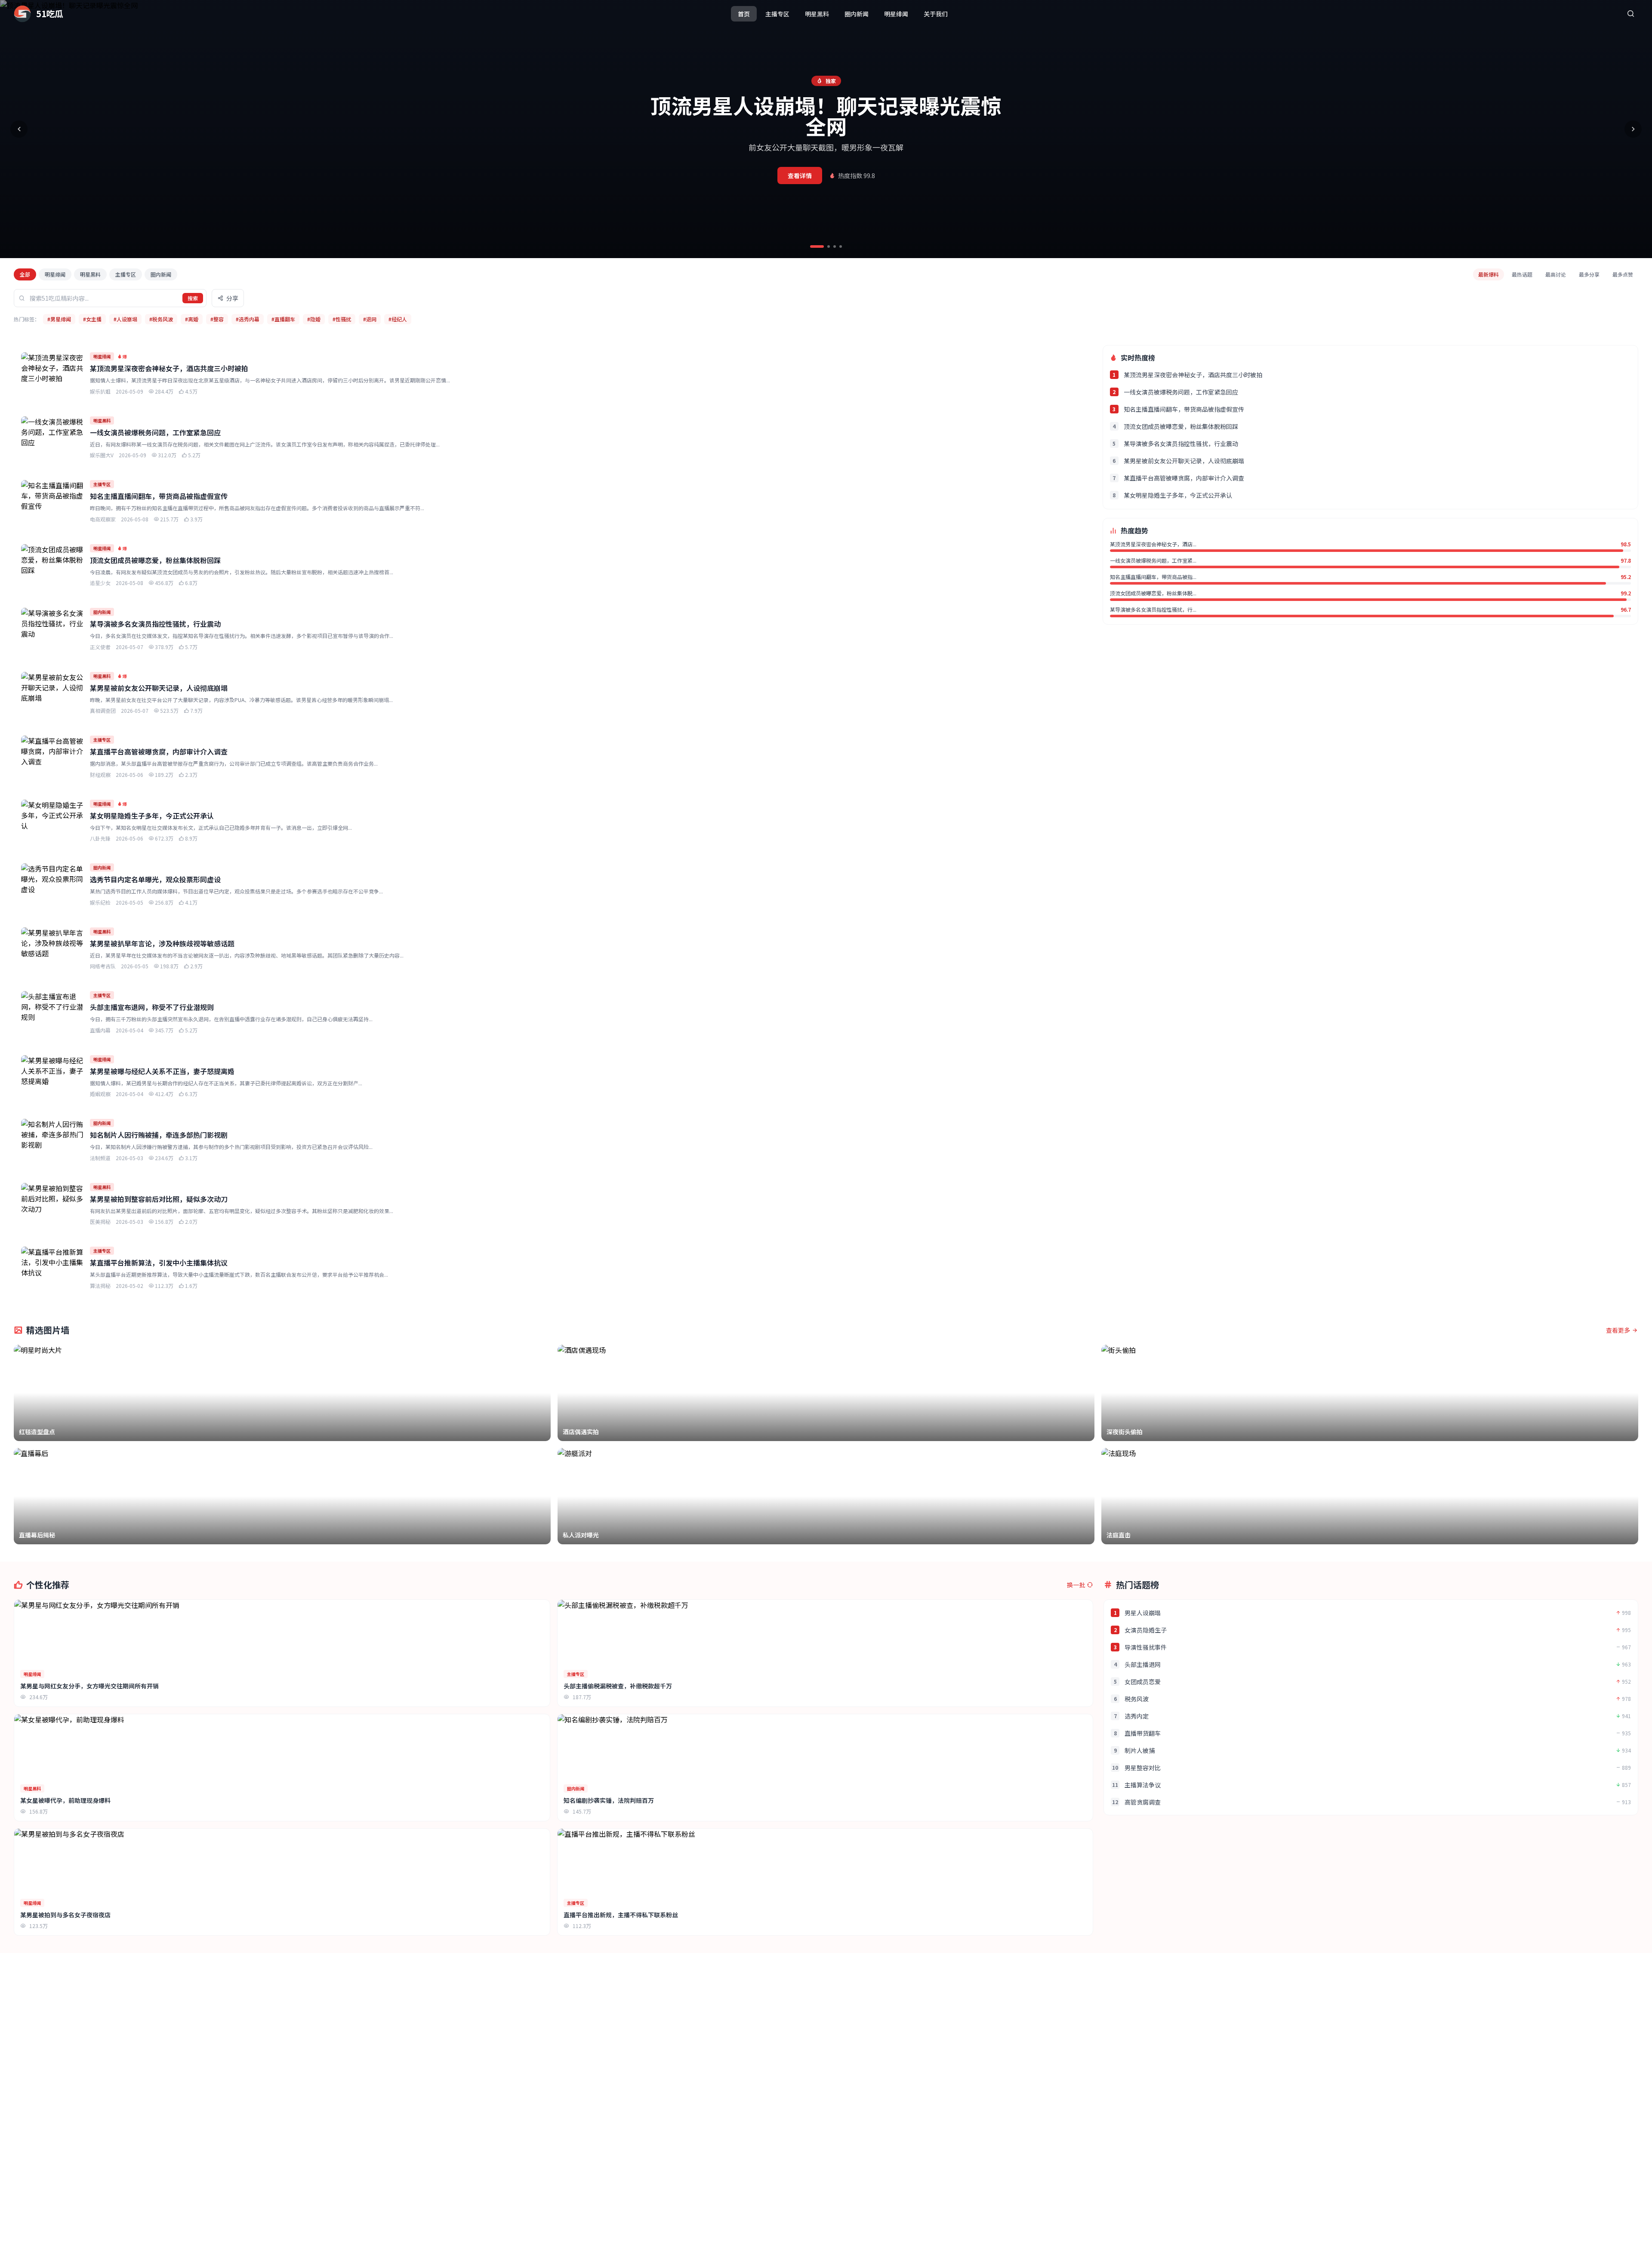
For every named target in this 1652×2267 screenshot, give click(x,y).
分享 (232, 298)
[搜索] (1630, 14)
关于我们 (936, 14)
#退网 (370, 319)
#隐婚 (314, 319)
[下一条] (1633, 129)
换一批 (1076, 1585)
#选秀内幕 (248, 319)
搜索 (193, 298)
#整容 (217, 319)
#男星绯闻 (59, 319)
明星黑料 (817, 14)
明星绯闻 (896, 14)
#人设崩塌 (125, 319)
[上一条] (19, 129)
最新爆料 (1489, 274)
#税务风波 (161, 319)
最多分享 (1589, 274)
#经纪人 (398, 319)
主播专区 (777, 14)
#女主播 (92, 319)
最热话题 (1522, 274)
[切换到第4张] (841, 246)
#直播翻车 (283, 319)
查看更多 (1618, 1330)
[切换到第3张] (835, 246)
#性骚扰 (342, 319)
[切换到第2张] (829, 246)
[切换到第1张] (817, 246)
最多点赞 (1623, 274)
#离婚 (192, 319)
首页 (744, 14)
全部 (25, 274)
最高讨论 (1556, 274)
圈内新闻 (857, 14)
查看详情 (800, 176)
